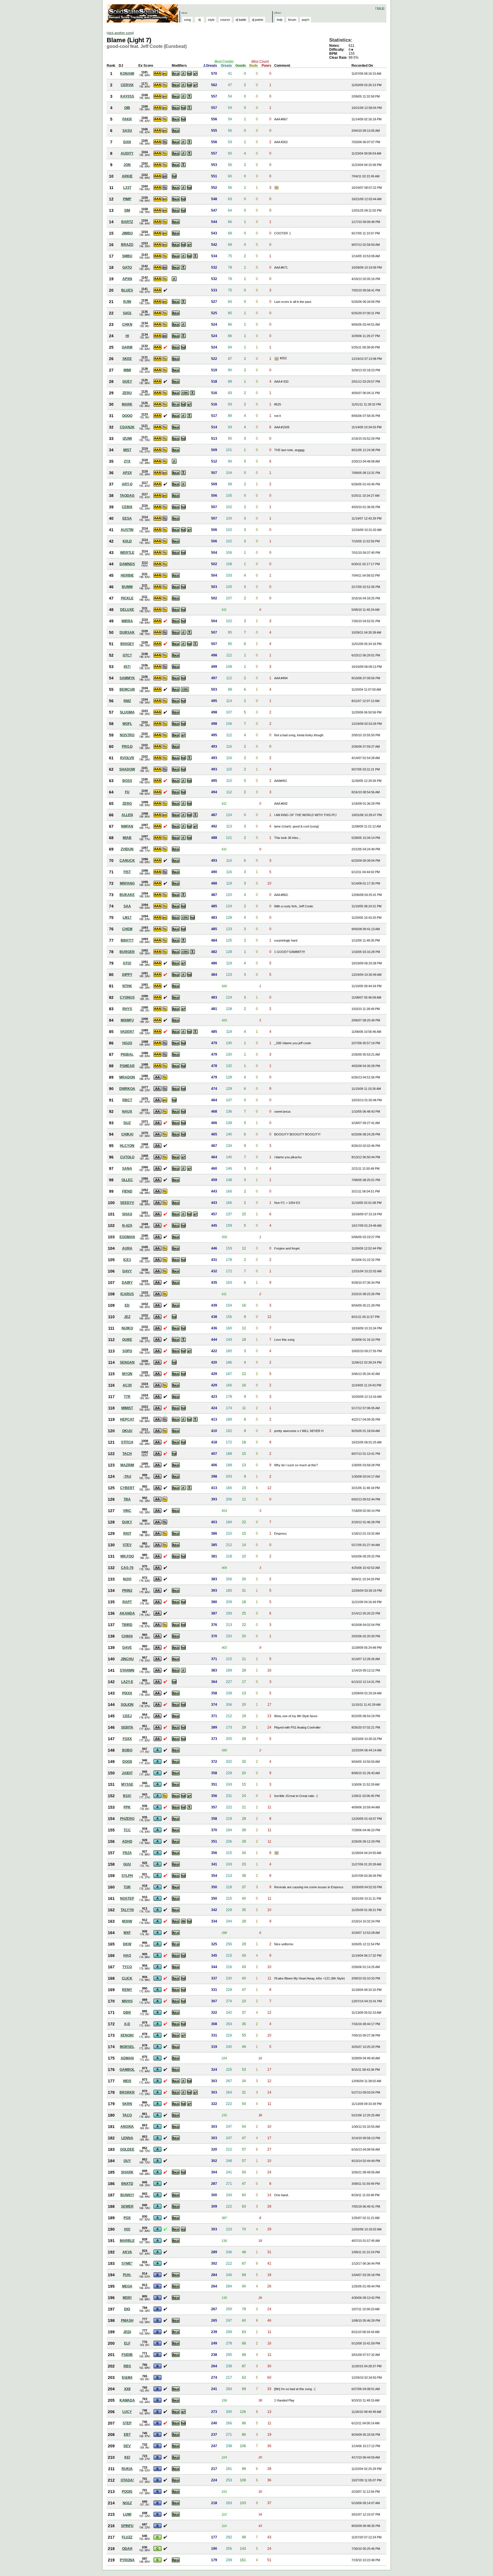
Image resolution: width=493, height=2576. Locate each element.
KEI (127, 2457)
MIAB (127, 838)
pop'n (306, 20)
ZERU (127, 393)
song (187, 20)
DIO (127, 2309)
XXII (127, 2389)
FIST (127, 872)
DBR (127, 2013)
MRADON (127, 1077)
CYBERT (127, 1488)
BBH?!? (127, 940)
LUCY (127, 2412)
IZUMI (127, 439)
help (280, 20)
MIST (127, 450)
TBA (127, 1499)
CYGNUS (127, 997)
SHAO (127, 1214)
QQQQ (127, 416)
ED (127, 1305)
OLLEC (127, 1180)
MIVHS (127, 2001)
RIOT (127, 1534)
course (225, 20)
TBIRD (127, 1625)
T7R (127, 1397)
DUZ (127, 1123)
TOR (127, 1887)
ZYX (127, 461)
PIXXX (127, 1693)
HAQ (127, 1956)
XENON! (127, 2035)
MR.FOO (127, 1556)
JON (127, 165)
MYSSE (127, 1784)
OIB (127, 108)
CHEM (127, 929)
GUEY (127, 382)
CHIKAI (127, 1134)
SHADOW (127, 769)
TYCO (127, 1967)
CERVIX (127, 85)
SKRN (127, 2104)
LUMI (127, 2514)
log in (381, 8)
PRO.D (127, 747)
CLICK (127, 1978)
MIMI (127, 370)
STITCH (127, 1442)
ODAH (127, 2549)
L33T (127, 188)
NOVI (127, 1579)
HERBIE (127, 575)
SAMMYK (127, 678)
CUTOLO (127, 1157)
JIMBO (127, 233)
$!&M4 (127, 2378)
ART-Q (127, 484)
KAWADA (127, 2400)
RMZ (127, 701)
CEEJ (127, 1716)
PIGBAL (127, 1054)
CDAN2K (127, 427)
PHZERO (127, 1819)
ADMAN (127, 2058)
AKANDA (127, 1613)
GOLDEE (127, 2149)
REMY (127, 1990)
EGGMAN (127, 1237)
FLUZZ (127, 2537)
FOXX (127, 1739)
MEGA (127, 2286)
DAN (127, 142)
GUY (127, 2161)
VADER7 (127, 1032)
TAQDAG (127, 496)
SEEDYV (127, 1203)
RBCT (127, 1100)
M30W (127, 1921)
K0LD (127, 541)
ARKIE (127, 176)
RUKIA (127, 2469)
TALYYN (127, 1910)
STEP (127, 2423)
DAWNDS (127, 564)
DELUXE (127, 610)
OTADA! (127, 2480)
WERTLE (127, 553)
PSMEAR (127, 1066)
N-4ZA (127, 1226)
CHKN (127, 324)
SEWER (127, 2206)
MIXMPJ (127, 1020)
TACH (127, 1454)
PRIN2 (127, 1591)
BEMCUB (127, 689)
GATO (127, 267)
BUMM (127, 587)
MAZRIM (127, 1465)
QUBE (127, 1340)
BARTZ (127, 222)
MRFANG (127, 883)
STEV (127, 1545)
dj (199, 20)
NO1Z (127, 2503)
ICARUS (127, 1294)
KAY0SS (127, 96)
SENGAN (127, 1362)
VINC (127, 1511)
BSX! (127, 1796)
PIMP (127, 199)
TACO (127, 2115)
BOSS (127, 781)
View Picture (277, 188)
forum (292, 20)
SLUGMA (127, 712)
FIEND (127, 1191)
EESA (127, 518)
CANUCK (127, 861)
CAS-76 (127, 1568)
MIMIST (127, 1408)
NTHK (127, 986)
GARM (127, 347)
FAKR (127, 119)
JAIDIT (127, 1773)
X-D (127, 2024)
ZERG (127, 804)
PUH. (127, 2275)
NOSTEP (127, 1898)
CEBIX (127, 507)
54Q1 (127, 313)
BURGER (127, 952)
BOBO (127, 1750)
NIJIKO (127, 1328)
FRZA (127, 1853)
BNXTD (127, 2184)
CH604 (127, 1636)
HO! (127, 2229)
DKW (127, 1944)
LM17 (127, 918)
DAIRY (127, 1283)
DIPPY (127, 975)
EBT (127, 2435)
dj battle (241, 20)
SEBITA (127, 1727)
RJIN (127, 302)
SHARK (127, 2172)
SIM (127, 210)
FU (127, 792)
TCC (127, 1830)
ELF (127, 2343)
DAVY (127, 1271)
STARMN (127, 1670)
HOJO (127, 1043)
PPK (127, 1807)
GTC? (127, 655)
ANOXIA (127, 2127)
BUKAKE (127, 895)
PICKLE (127, 598)
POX (127, 2218)
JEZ (127, 1317)
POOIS (127, 2492)
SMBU (127, 256)
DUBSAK (127, 632)
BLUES (127, 290)
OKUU (127, 1431)
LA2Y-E (127, 1682)
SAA (127, 906)
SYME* (127, 2263)
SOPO (127, 1351)
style (211, 20)
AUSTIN (127, 530)
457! (127, 667)
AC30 (127, 1385)
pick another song (120, 33)
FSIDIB (127, 2355)
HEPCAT (127, 1419)
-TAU (127, 1476)
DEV (127, 2446)
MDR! (127, 2298)
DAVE (127, 1648)
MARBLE (127, 2241)
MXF (127, 1933)
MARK (127, 404)
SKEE (127, 359)
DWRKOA (127, 1089)
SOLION (127, 1705)
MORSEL (127, 2047)
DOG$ (127, 1762)
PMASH (127, 2321)
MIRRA (127, 621)
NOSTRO (127, 735)
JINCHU (127, 1659)
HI (127, 336)
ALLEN (127, 815)
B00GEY (127, 644)
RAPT (127, 1602)
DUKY (127, 1522)
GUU (127, 1864)
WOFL (127, 724)
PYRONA (127, 2560)
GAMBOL (127, 2070)
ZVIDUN (127, 849)
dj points (258, 20)
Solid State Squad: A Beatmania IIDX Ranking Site (143, 13)
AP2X (127, 473)
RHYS (127, 1009)
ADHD (127, 1841)
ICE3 (127, 1260)
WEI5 (127, 2081)
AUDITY (127, 153)
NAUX (127, 1111)
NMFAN (127, 826)
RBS (127, 2366)
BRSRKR (127, 2092)
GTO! (127, 963)
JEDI (127, 2332)
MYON (127, 1374)
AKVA (127, 2252)
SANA (127, 1169)
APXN (127, 279)
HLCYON (127, 1146)
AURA (127, 1248)
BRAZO (127, 245)
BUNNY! (127, 2195)
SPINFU (127, 2526)
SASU (127, 131)
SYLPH (127, 1876)
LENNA (127, 2138)
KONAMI (127, 74)
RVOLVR (127, 758)
